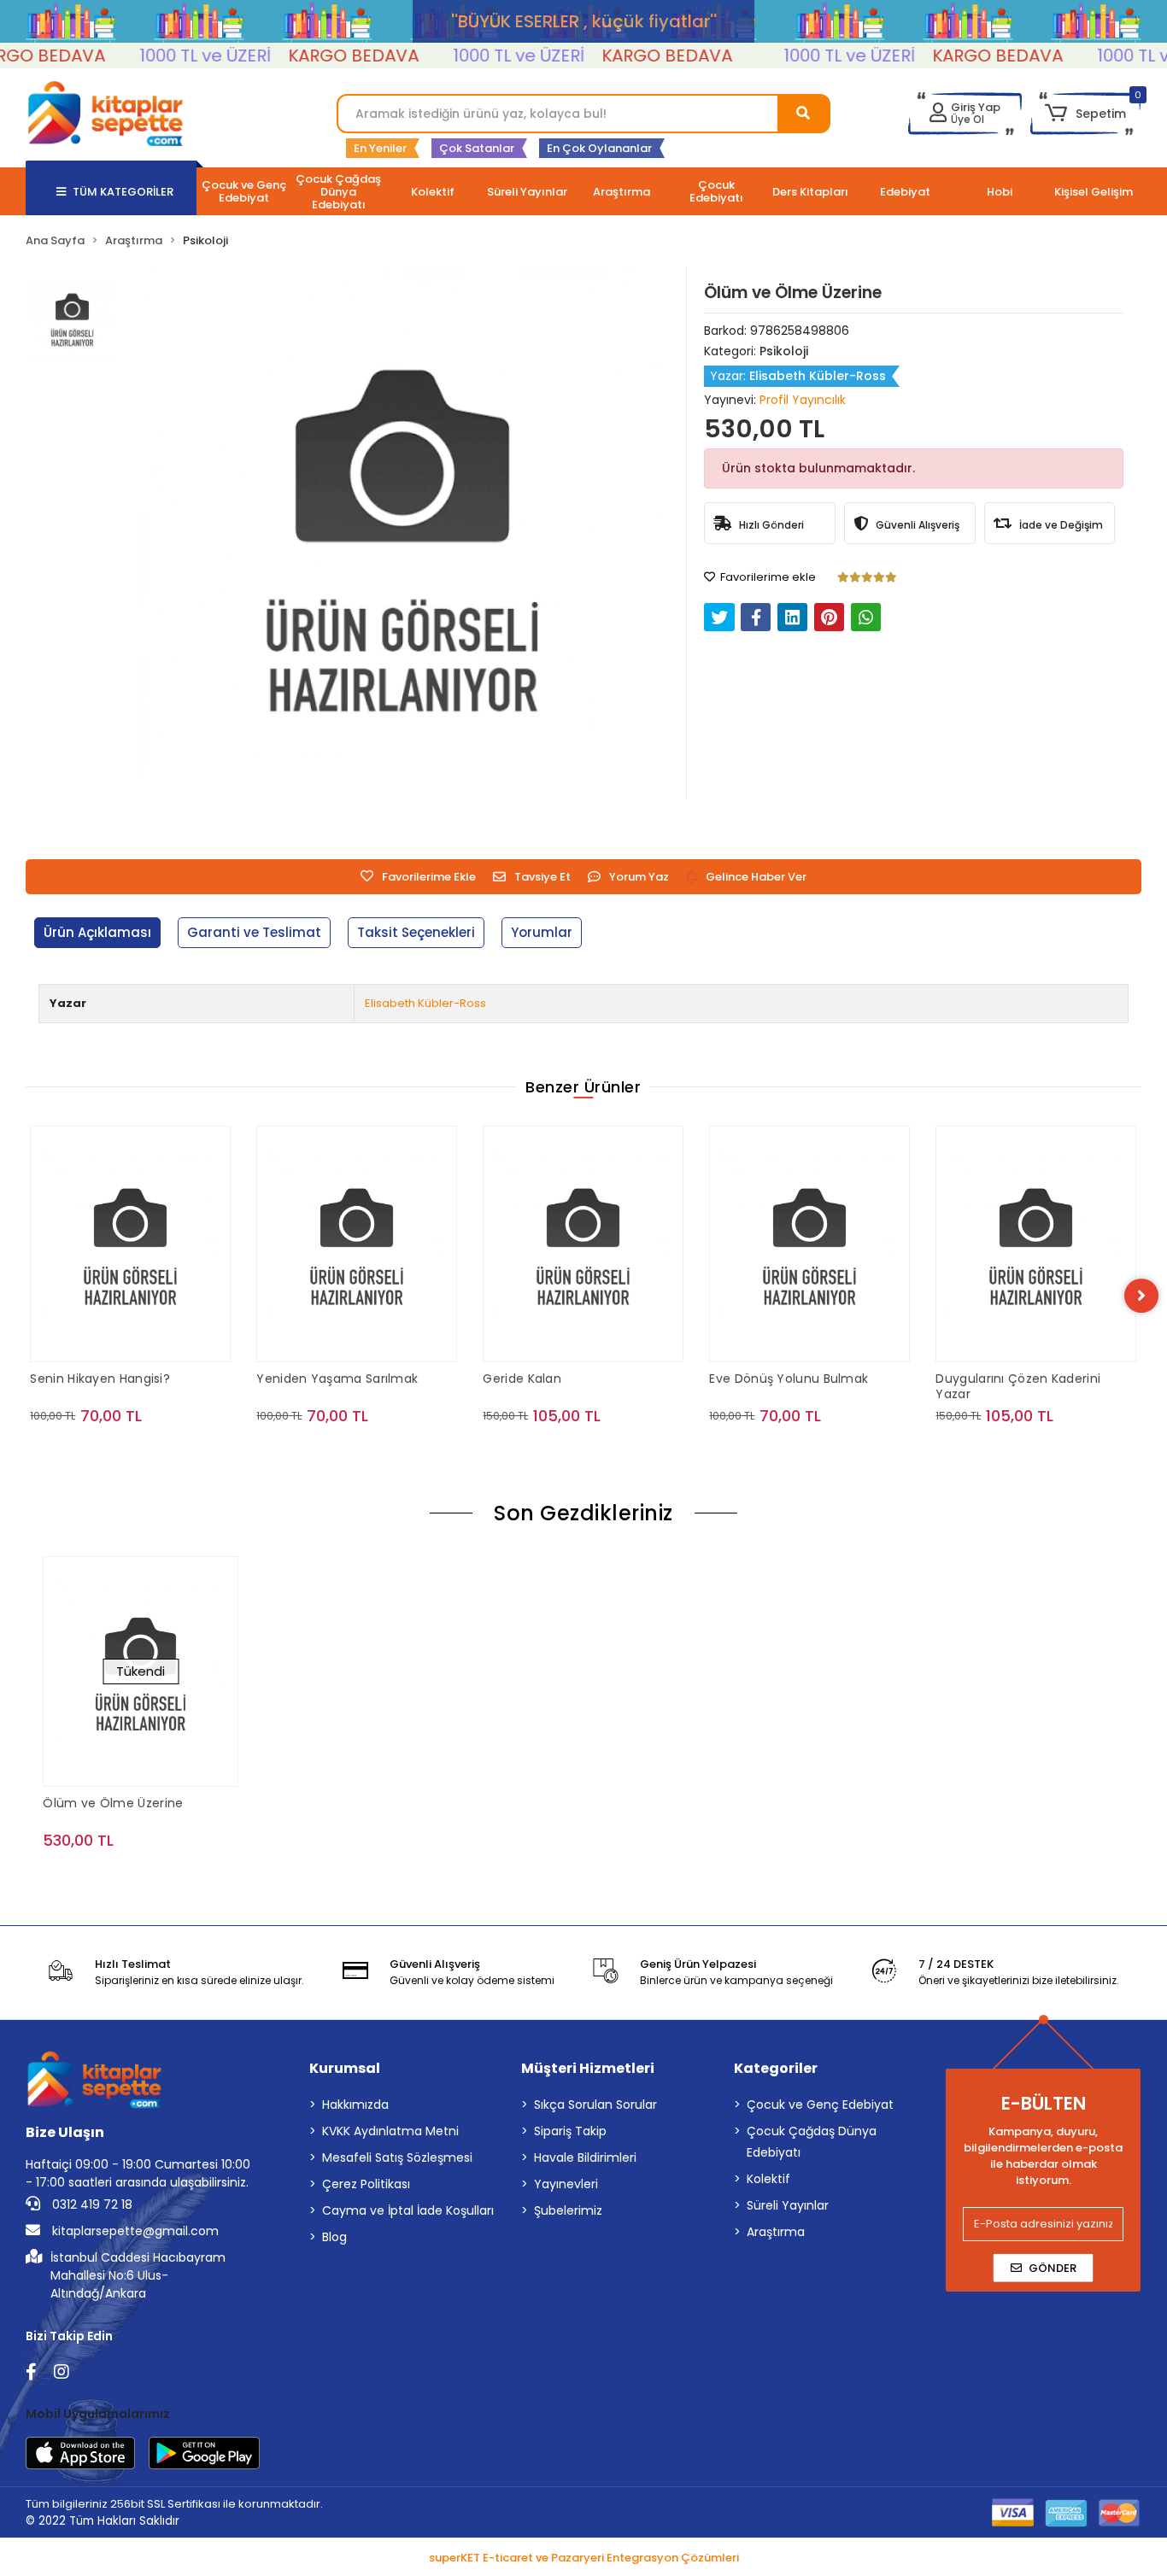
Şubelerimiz (568, 2210)
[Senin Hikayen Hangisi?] (130, 1244)
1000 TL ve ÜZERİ (175, 56)
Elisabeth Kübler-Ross (425, 1003)
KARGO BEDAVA (323, 56)
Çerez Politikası (366, 2184)
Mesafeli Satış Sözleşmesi (397, 2157)
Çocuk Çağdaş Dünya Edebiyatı (812, 2142)
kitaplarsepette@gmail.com (134, 2231)
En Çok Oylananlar (599, 148)
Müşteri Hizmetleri (588, 2068)
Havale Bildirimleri (585, 2157)
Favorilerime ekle (767, 577)
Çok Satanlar (477, 148)
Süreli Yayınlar (788, 2205)
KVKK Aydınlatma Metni (390, 2131)
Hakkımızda (355, 2105)
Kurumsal (345, 2068)
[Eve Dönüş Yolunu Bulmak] (809, 1244)
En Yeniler (380, 148)
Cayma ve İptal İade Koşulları (408, 2210)
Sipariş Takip (570, 2131)
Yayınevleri (566, 2184)
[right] (1141, 1296)
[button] (1085, 114)
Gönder (1053, 2268)
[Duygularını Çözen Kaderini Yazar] (1036, 1244)
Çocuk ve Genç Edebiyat (820, 2105)
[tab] (97, 933)
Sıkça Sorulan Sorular (595, 2105)
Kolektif (768, 2179)
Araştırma (776, 2232)
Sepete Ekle (141, 1450)
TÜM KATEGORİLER (123, 192)
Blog (334, 2237)
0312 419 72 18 (91, 2204)
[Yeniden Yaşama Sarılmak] (357, 1244)
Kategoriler (776, 2068)
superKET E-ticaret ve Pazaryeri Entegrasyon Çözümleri (584, 2558)
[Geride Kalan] (583, 1244)
